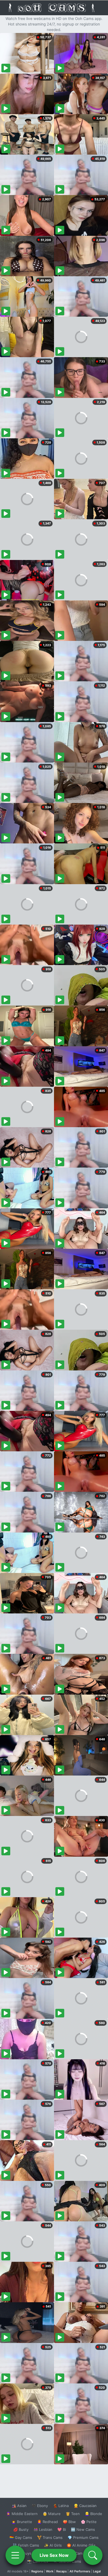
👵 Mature (52, 2514)
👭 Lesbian (43, 2529)
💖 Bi (62, 2529)
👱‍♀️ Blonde (93, 2514)
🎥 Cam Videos (83, 2553)
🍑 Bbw (69, 2522)
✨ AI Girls (53, 2545)
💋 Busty (21, 2529)
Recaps (61, 2571)
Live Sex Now (54, 2555)
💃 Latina (61, 2506)
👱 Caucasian (85, 2506)
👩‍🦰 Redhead (47, 2522)
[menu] (15, 2555)
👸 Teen (73, 2514)
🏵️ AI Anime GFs (81, 2545)
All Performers (80, 2571)
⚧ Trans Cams (50, 2537)
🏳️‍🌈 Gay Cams (21, 2537)
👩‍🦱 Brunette (22, 2522)
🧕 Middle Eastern (22, 2514)
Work (50, 2571)
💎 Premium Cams (83, 2537)
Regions (37, 2571)
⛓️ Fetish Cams (26, 2545)
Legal (97, 2571)
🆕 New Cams (83, 2529)
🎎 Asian (19, 2506)
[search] (93, 2555)
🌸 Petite (89, 2522)
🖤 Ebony (40, 2506)
